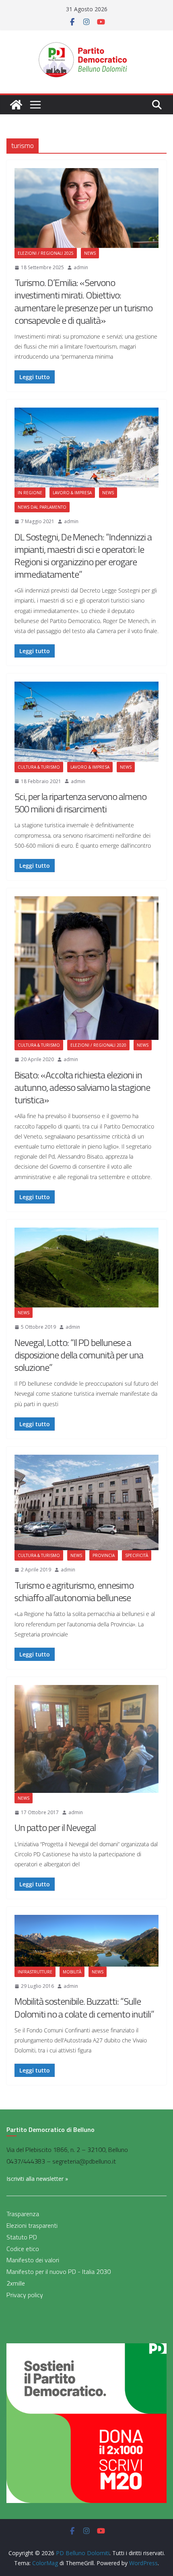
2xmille (16, 2283)
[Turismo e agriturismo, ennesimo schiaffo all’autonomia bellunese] (86, 1502)
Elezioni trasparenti (32, 2225)
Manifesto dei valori (33, 2260)
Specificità (137, 1555)
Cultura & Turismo (39, 767)
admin (81, 267)
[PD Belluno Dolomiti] (16, 105)
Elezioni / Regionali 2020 (98, 1045)
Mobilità (72, 1972)
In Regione (30, 493)
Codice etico (23, 2249)
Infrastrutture (35, 1972)
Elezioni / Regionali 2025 (46, 253)
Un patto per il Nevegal (55, 1827)
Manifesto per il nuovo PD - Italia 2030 (59, 2272)
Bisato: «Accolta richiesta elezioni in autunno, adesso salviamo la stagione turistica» (82, 1087)
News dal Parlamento (42, 507)
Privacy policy (25, 2295)
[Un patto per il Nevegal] (86, 1739)
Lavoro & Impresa (72, 493)
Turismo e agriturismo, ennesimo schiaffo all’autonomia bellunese (74, 1591)
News (90, 253)
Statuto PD (22, 2237)
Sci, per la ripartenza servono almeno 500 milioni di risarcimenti (80, 803)
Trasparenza (23, 2214)
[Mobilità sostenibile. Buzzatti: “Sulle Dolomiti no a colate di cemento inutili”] (86, 1941)
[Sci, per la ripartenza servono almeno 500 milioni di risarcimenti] (86, 722)
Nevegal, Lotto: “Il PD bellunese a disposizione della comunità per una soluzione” (79, 1355)
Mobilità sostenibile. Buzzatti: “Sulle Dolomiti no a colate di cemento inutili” (84, 2007)
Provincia (104, 1555)
